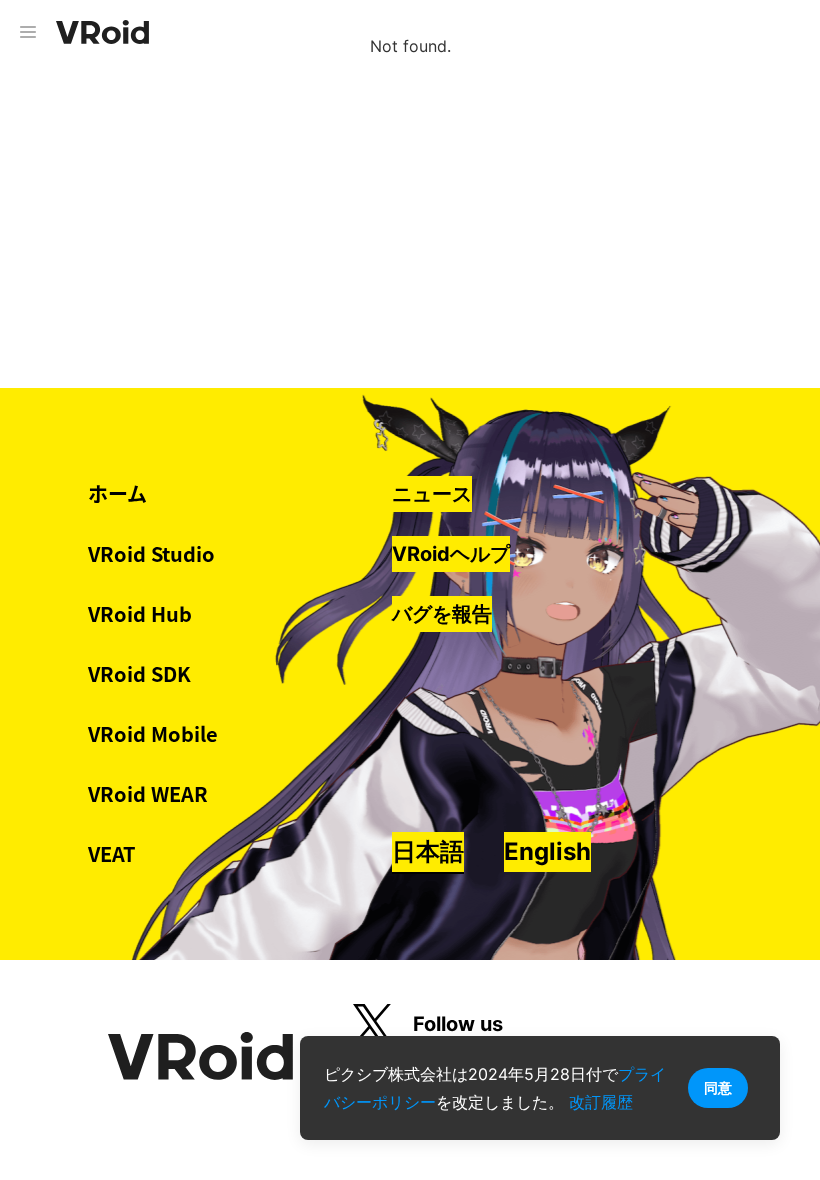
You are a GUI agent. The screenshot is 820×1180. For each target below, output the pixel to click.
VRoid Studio (151, 553)
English (547, 851)
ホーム (117, 493)
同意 (718, 1087)
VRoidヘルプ (451, 554)
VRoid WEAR (148, 793)
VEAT (112, 853)
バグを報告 (442, 614)
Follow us (458, 1024)
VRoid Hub (140, 613)
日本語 (428, 851)
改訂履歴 (601, 1102)
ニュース (432, 494)
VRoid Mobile (153, 733)
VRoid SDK (139, 673)
